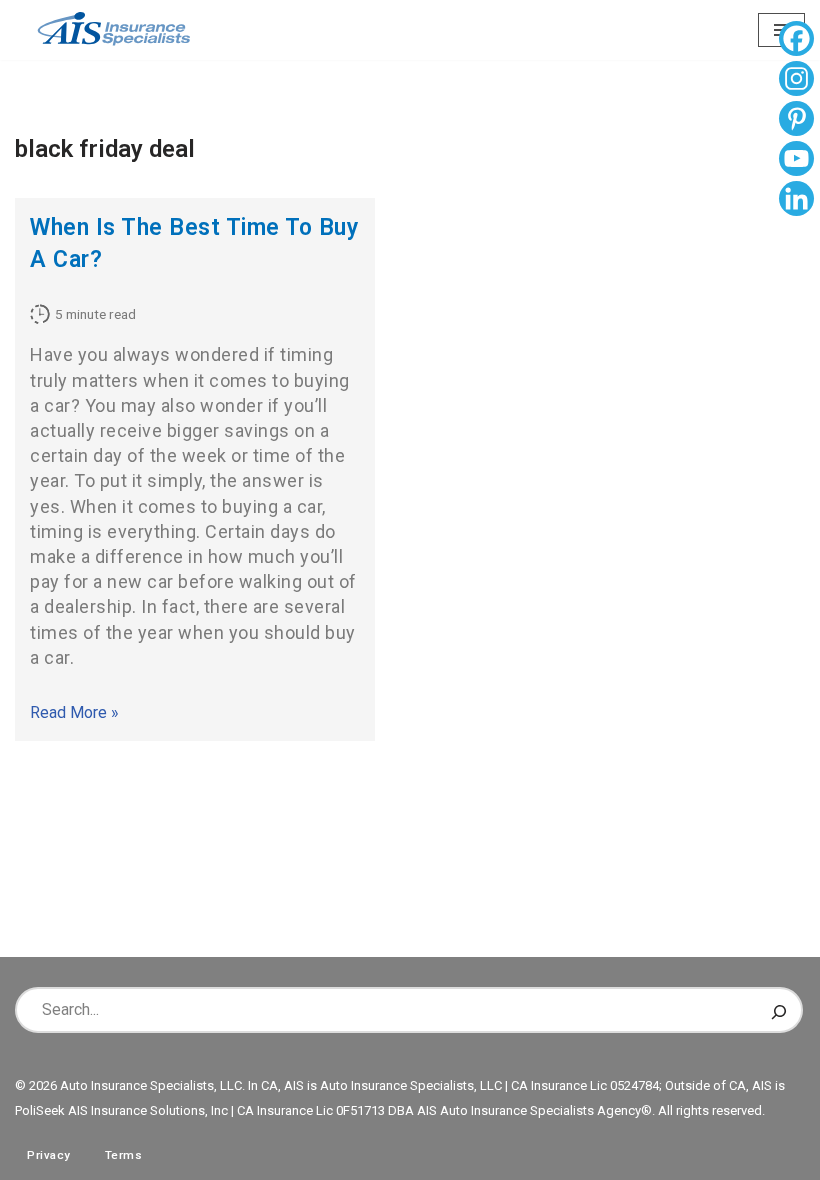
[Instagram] (796, 81)
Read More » (74, 712)
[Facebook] (796, 41)
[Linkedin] (796, 201)
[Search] (779, 1010)
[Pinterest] (796, 121)
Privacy (49, 1155)
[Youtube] (796, 161)
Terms (124, 1155)
